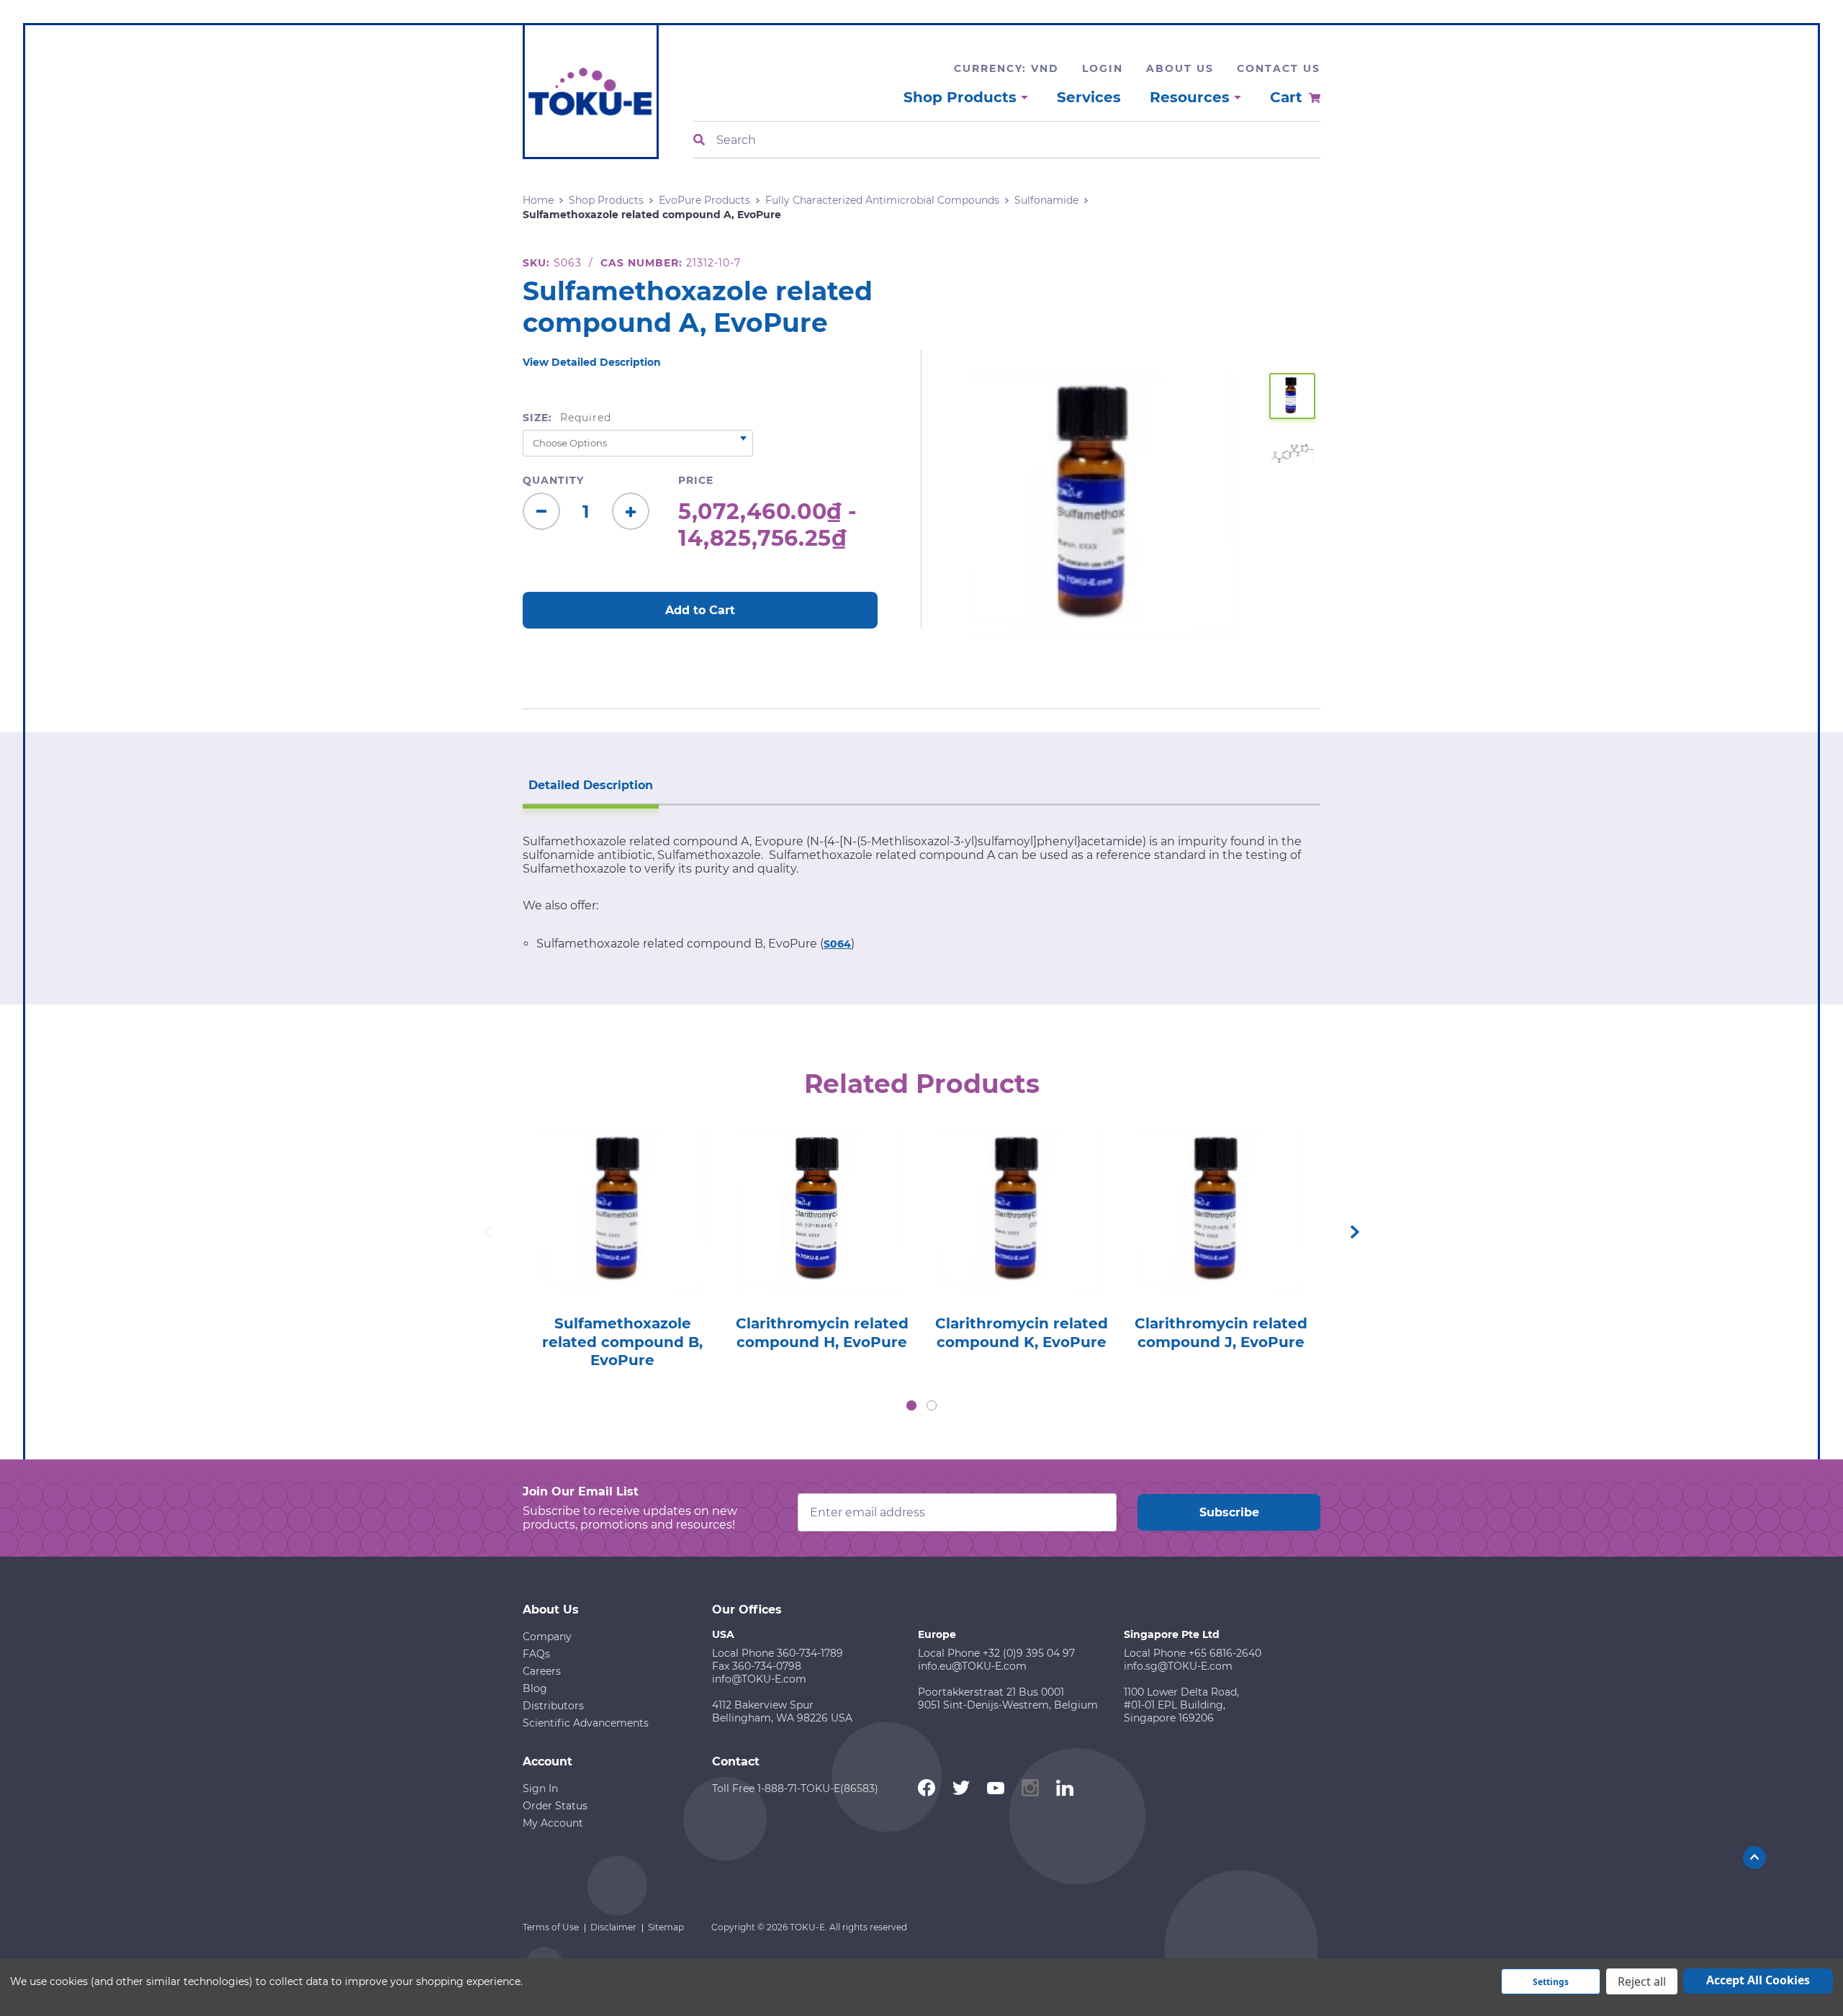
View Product (622, 1191)
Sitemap (666, 1927)
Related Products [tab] (922, 1084)
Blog (535, 1688)
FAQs (536, 1654)
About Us (1180, 68)
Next (1355, 1232)
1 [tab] (911, 1405)
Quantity (553, 480)
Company (547, 1637)
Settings (1551, 1982)
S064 (837, 944)
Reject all (1642, 1981)
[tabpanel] (622, 1245)
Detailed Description (591, 785)
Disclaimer (613, 1927)
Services (1089, 97)
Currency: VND (1006, 68)
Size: (567, 418)
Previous (488, 1232)
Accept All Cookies (1758, 1980)
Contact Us (1279, 68)
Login (1103, 68)
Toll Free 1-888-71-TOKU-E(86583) (795, 1788)
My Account (553, 1823)
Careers (542, 1671)
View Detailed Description (592, 362)
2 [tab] (932, 1405)
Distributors (553, 1706)
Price (696, 480)
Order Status (555, 1806)
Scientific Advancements (586, 1723)
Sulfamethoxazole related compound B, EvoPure (622, 1342)
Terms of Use (551, 1927)
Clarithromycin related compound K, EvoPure (1022, 1333)
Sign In (540, 1788)
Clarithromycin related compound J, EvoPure (1221, 1333)
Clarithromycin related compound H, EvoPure (822, 1333)
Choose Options (622, 1232)
